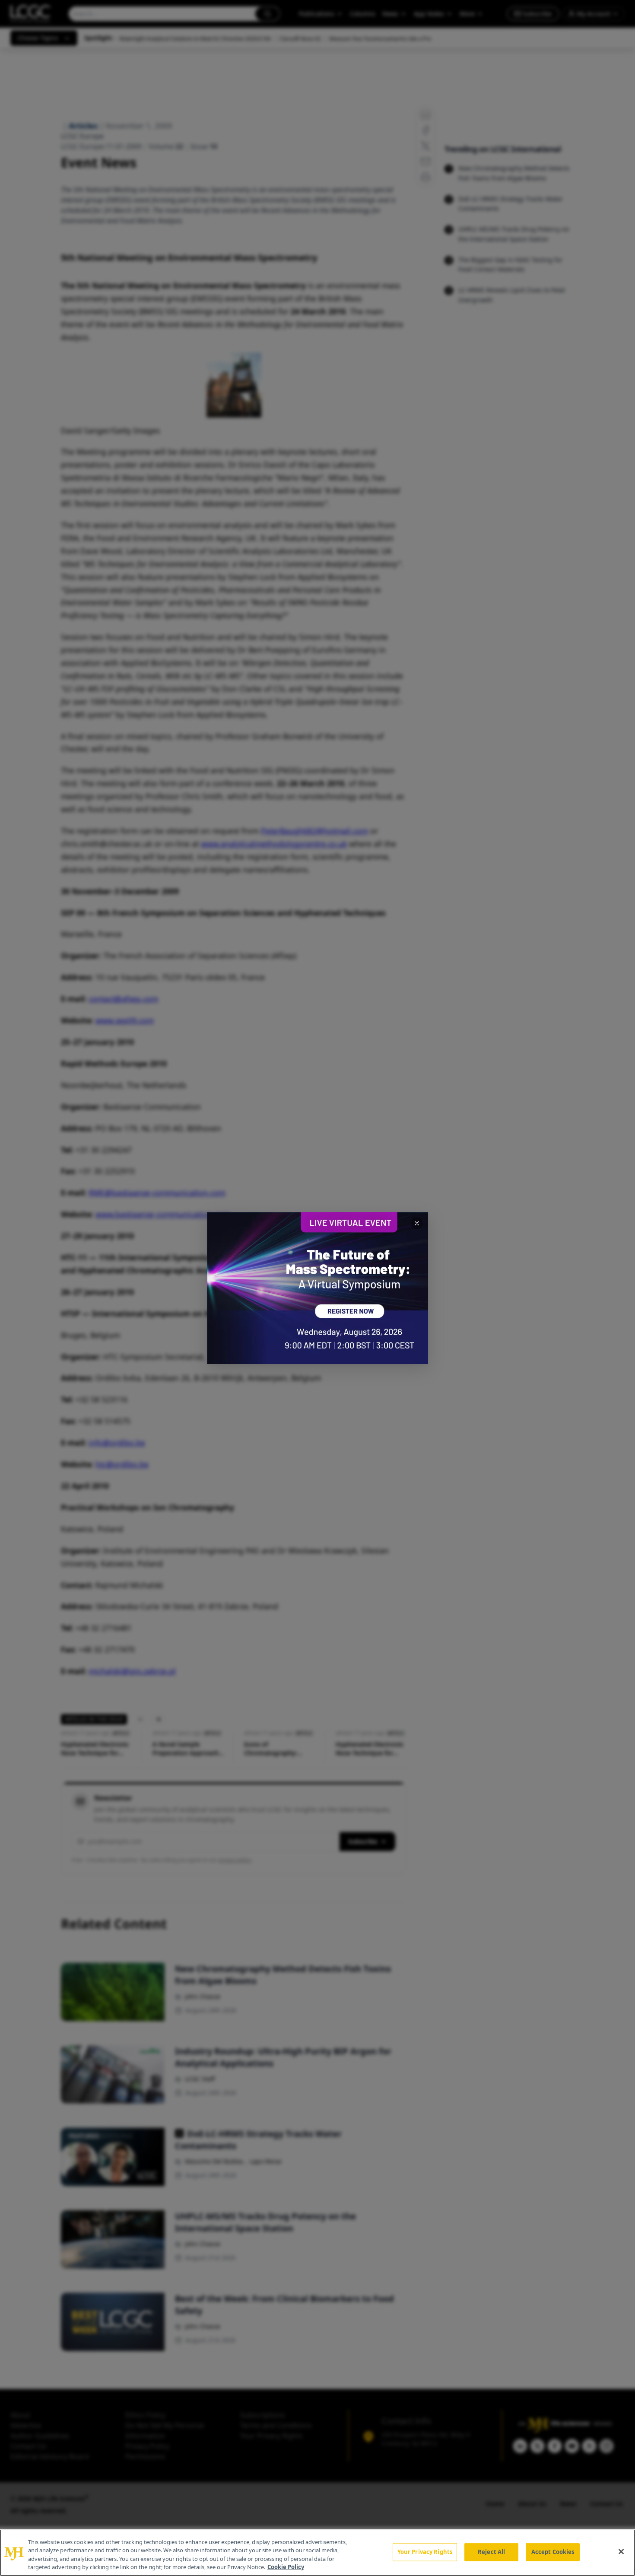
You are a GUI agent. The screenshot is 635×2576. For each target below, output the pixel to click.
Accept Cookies (553, 2552)
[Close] (621, 2551)
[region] (317, 2553)
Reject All (491, 2552)
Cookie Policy (286, 2567)
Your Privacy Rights (425, 2552)
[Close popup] (417, 1223)
